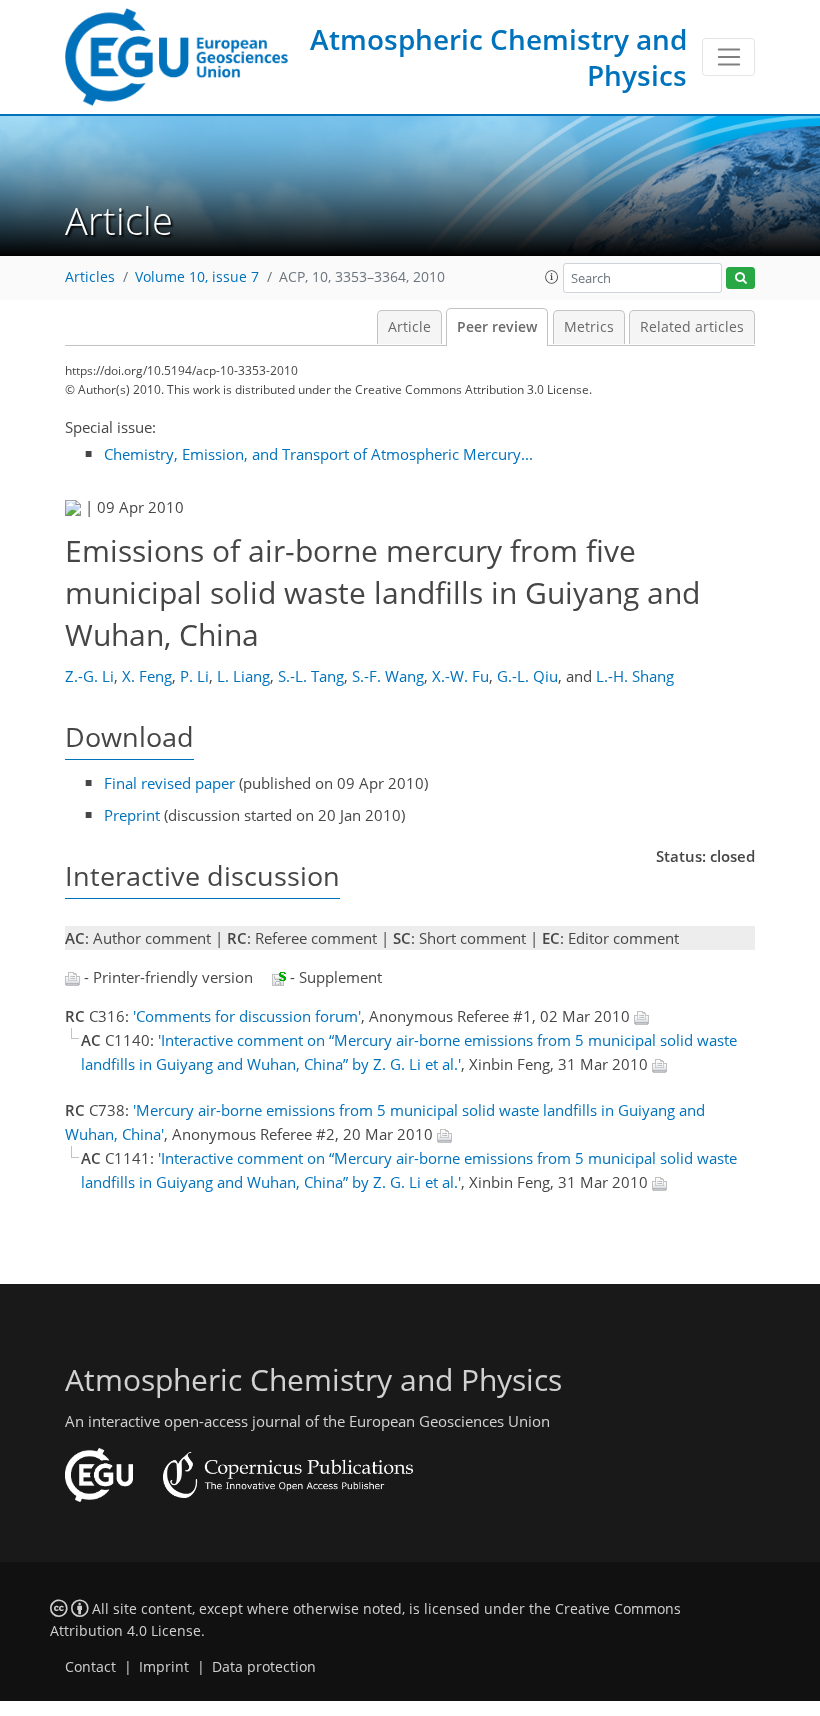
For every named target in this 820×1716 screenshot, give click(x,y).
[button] (552, 277)
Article (409, 327)
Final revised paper (169, 783)
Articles (90, 277)
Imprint (164, 1667)
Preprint (132, 815)
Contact (90, 1667)
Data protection (264, 1667)
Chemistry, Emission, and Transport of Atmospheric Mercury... (318, 454)
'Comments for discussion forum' (247, 1016)
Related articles (692, 327)
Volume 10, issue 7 (197, 277)
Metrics (589, 327)
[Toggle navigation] (728, 57)
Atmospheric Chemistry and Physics (498, 57)
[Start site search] (740, 278)
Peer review (497, 327)
